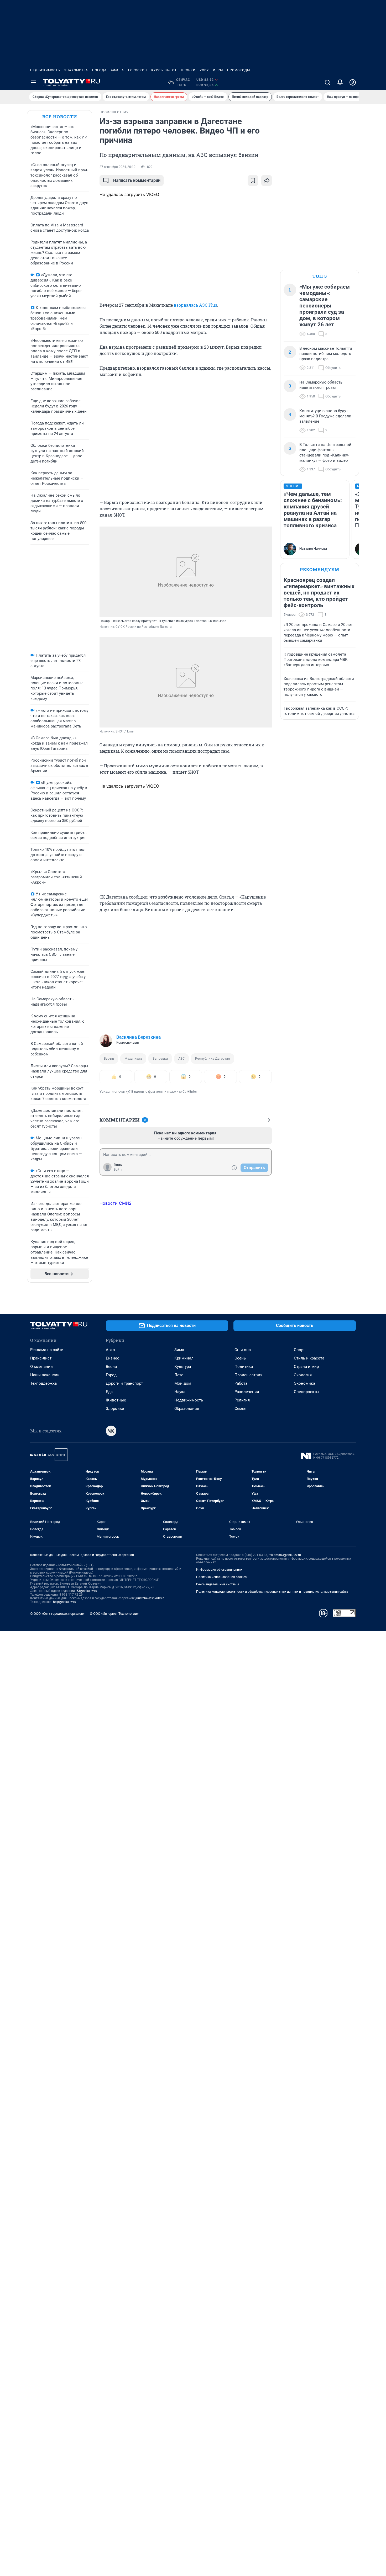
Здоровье (115, 1409)
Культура (183, 1367)
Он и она (243, 1350)
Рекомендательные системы (218, 1584)
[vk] (111, 1431)
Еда (109, 1392)
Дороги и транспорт (124, 1383)
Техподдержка (43, 1383)
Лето (179, 1375)
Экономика (304, 1383)
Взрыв (109, 1058)
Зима (179, 1350)
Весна (111, 1367)
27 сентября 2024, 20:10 (118, 167)
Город (111, 1375)
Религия (242, 1400)
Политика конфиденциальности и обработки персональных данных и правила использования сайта (272, 1592)
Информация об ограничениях (219, 1570)
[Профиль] (353, 82)
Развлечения (247, 1392)
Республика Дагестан (213, 1058)
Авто (110, 1350)
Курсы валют (164, 70)
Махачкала (133, 1058)
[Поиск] (327, 82)
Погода (99, 70)
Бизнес (113, 1358)
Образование (187, 1409)
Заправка (160, 1058)
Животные (116, 1400)
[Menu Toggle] (33, 82)
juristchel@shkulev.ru (150, 1598)
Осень (240, 1358)
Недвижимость (45, 70)
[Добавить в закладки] (253, 180)
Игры (218, 70)
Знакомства (76, 70)
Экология (303, 1375)
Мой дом (183, 1383)
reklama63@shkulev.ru (285, 1555)
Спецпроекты (307, 1392)
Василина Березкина (139, 1037)
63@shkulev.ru (87, 1591)
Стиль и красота (309, 1358)
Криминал (184, 1358)
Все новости (60, 117)
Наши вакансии (45, 1375)
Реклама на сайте (47, 1350)
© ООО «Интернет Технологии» (114, 1614)
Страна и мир (306, 1367)
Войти (118, 1170)
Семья (240, 1409)
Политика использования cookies (221, 1577)
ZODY (204, 70)
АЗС (181, 1058)
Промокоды (239, 70)
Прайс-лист (41, 1358)
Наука (180, 1392)
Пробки (188, 70)
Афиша (117, 70)
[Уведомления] (340, 82)
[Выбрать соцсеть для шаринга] (267, 180)
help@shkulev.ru (65, 1602)
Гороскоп (138, 70)
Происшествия (248, 1375)
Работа (241, 1383)
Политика (244, 1367)
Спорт (299, 1350)
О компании (41, 1367)
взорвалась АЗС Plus (195, 305)
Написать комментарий (137, 180)
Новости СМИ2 (116, 1203)
